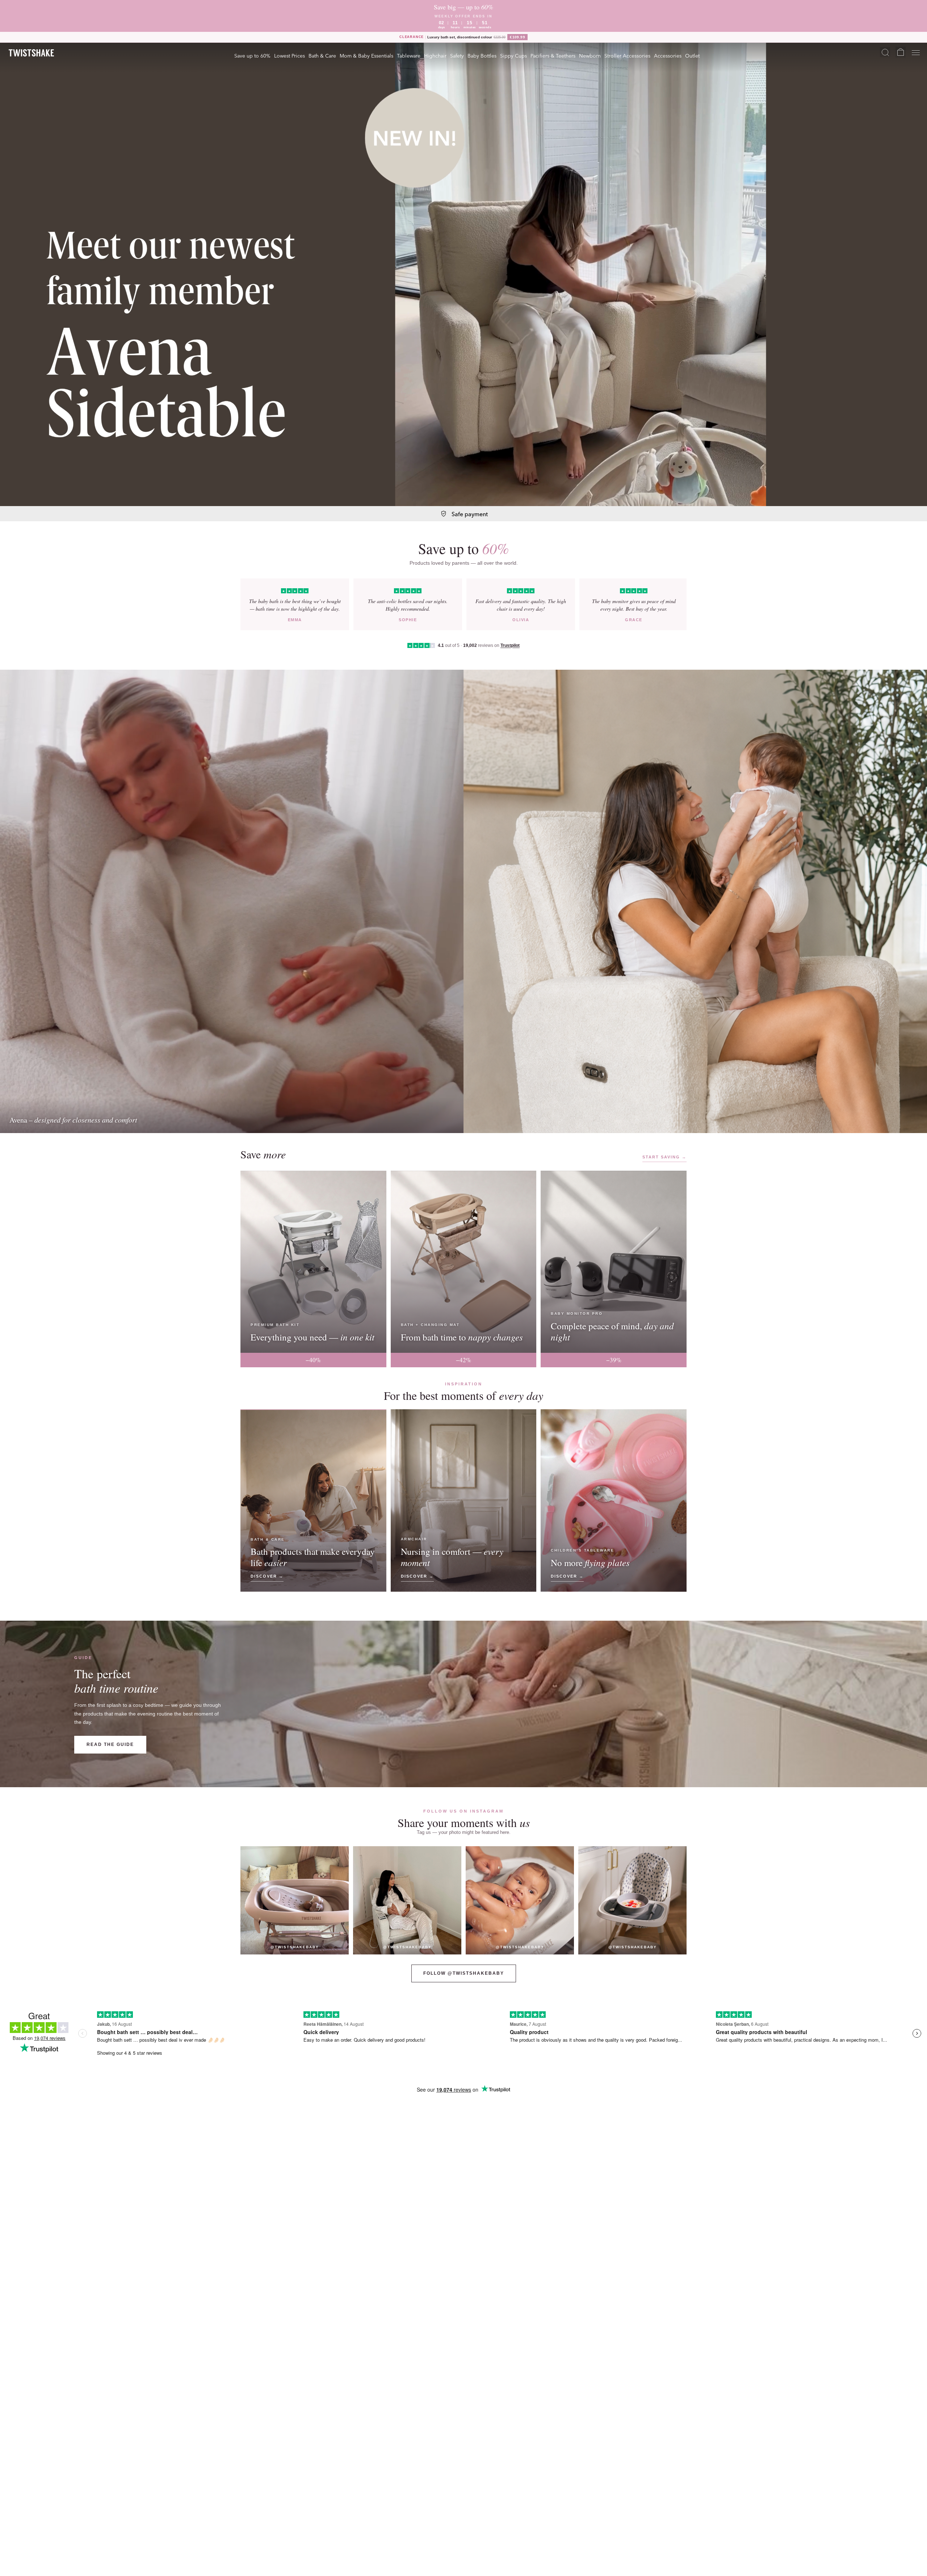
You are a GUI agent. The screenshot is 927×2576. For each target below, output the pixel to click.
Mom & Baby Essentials (366, 55)
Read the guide (110, 1744)
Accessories (668, 55)
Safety (457, 55)
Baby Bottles (482, 55)
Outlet (692, 55)
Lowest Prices (290, 55)
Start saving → (664, 1157)
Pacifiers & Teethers (553, 55)
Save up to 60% (252, 55)
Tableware (409, 55)
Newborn (590, 55)
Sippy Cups (513, 55)
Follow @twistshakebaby (464, 1973)
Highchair (435, 55)
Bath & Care (322, 55)
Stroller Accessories (627, 55)
